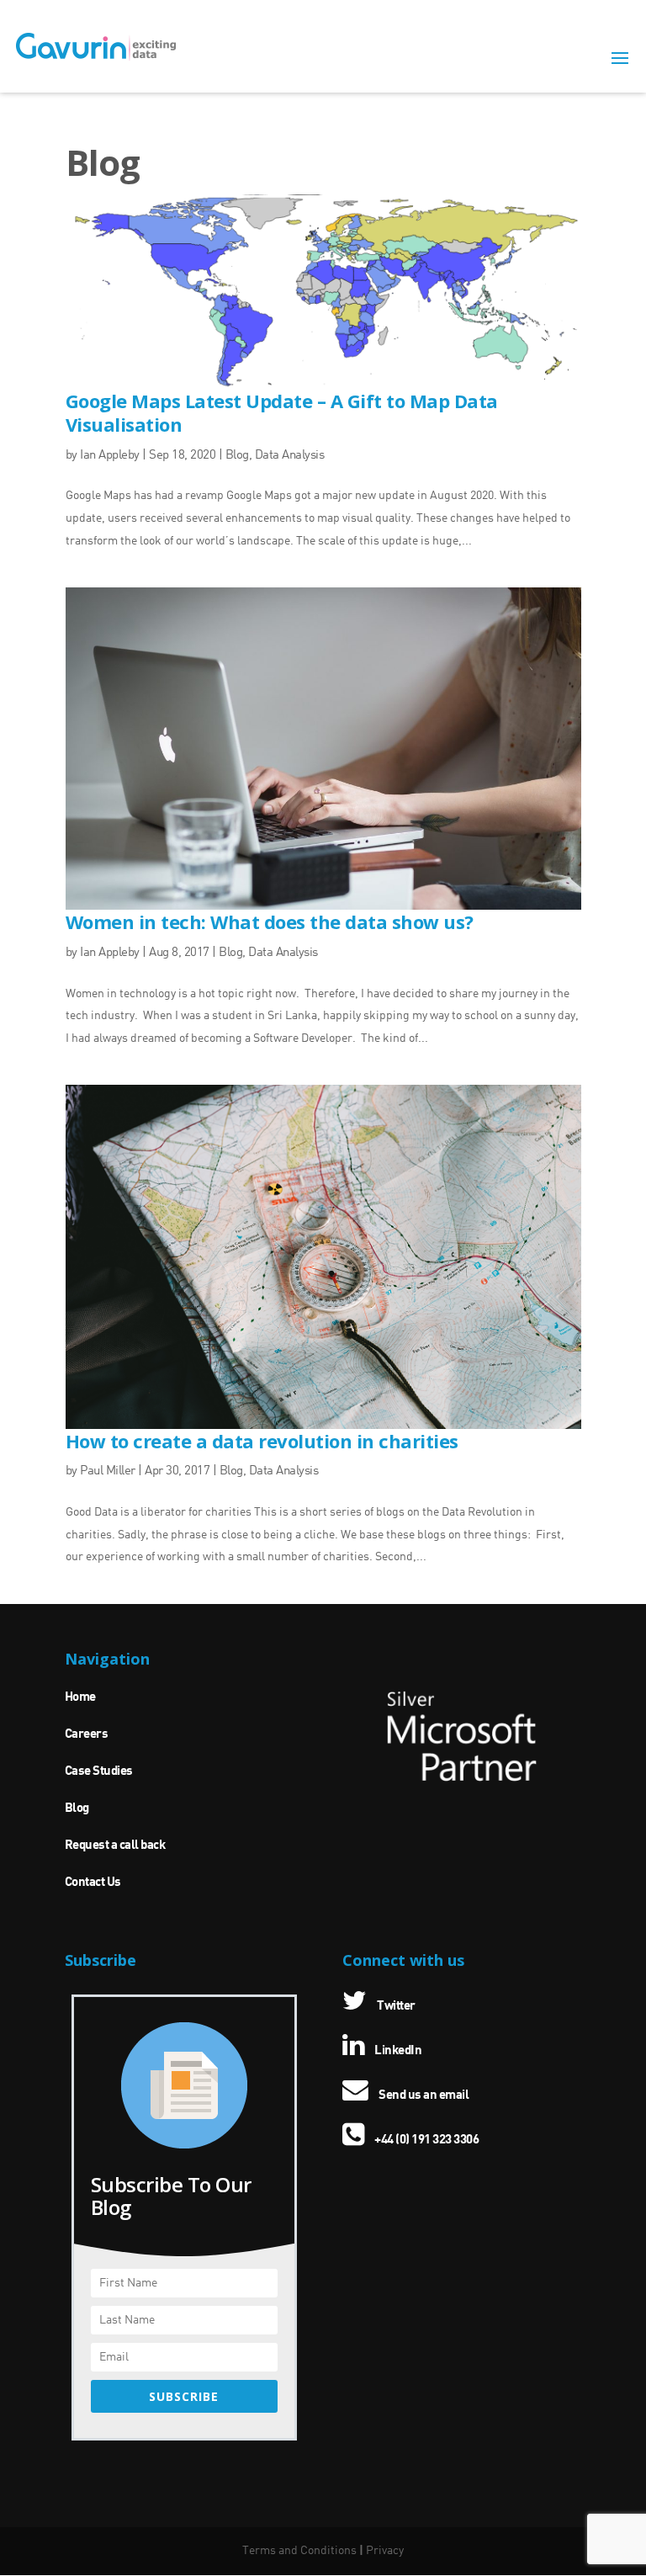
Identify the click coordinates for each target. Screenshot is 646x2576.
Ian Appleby (110, 456)
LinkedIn (397, 2051)
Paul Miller (108, 1471)
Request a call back (115, 1846)
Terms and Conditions (299, 2551)
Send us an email (423, 2095)
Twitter (395, 2006)
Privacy (385, 2551)
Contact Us (93, 1883)
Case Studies (99, 1771)
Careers (87, 1734)
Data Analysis (290, 456)
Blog (237, 456)
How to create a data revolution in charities (262, 1441)
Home (80, 1697)
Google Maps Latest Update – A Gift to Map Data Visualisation (282, 413)
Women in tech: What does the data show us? (270, 922)
